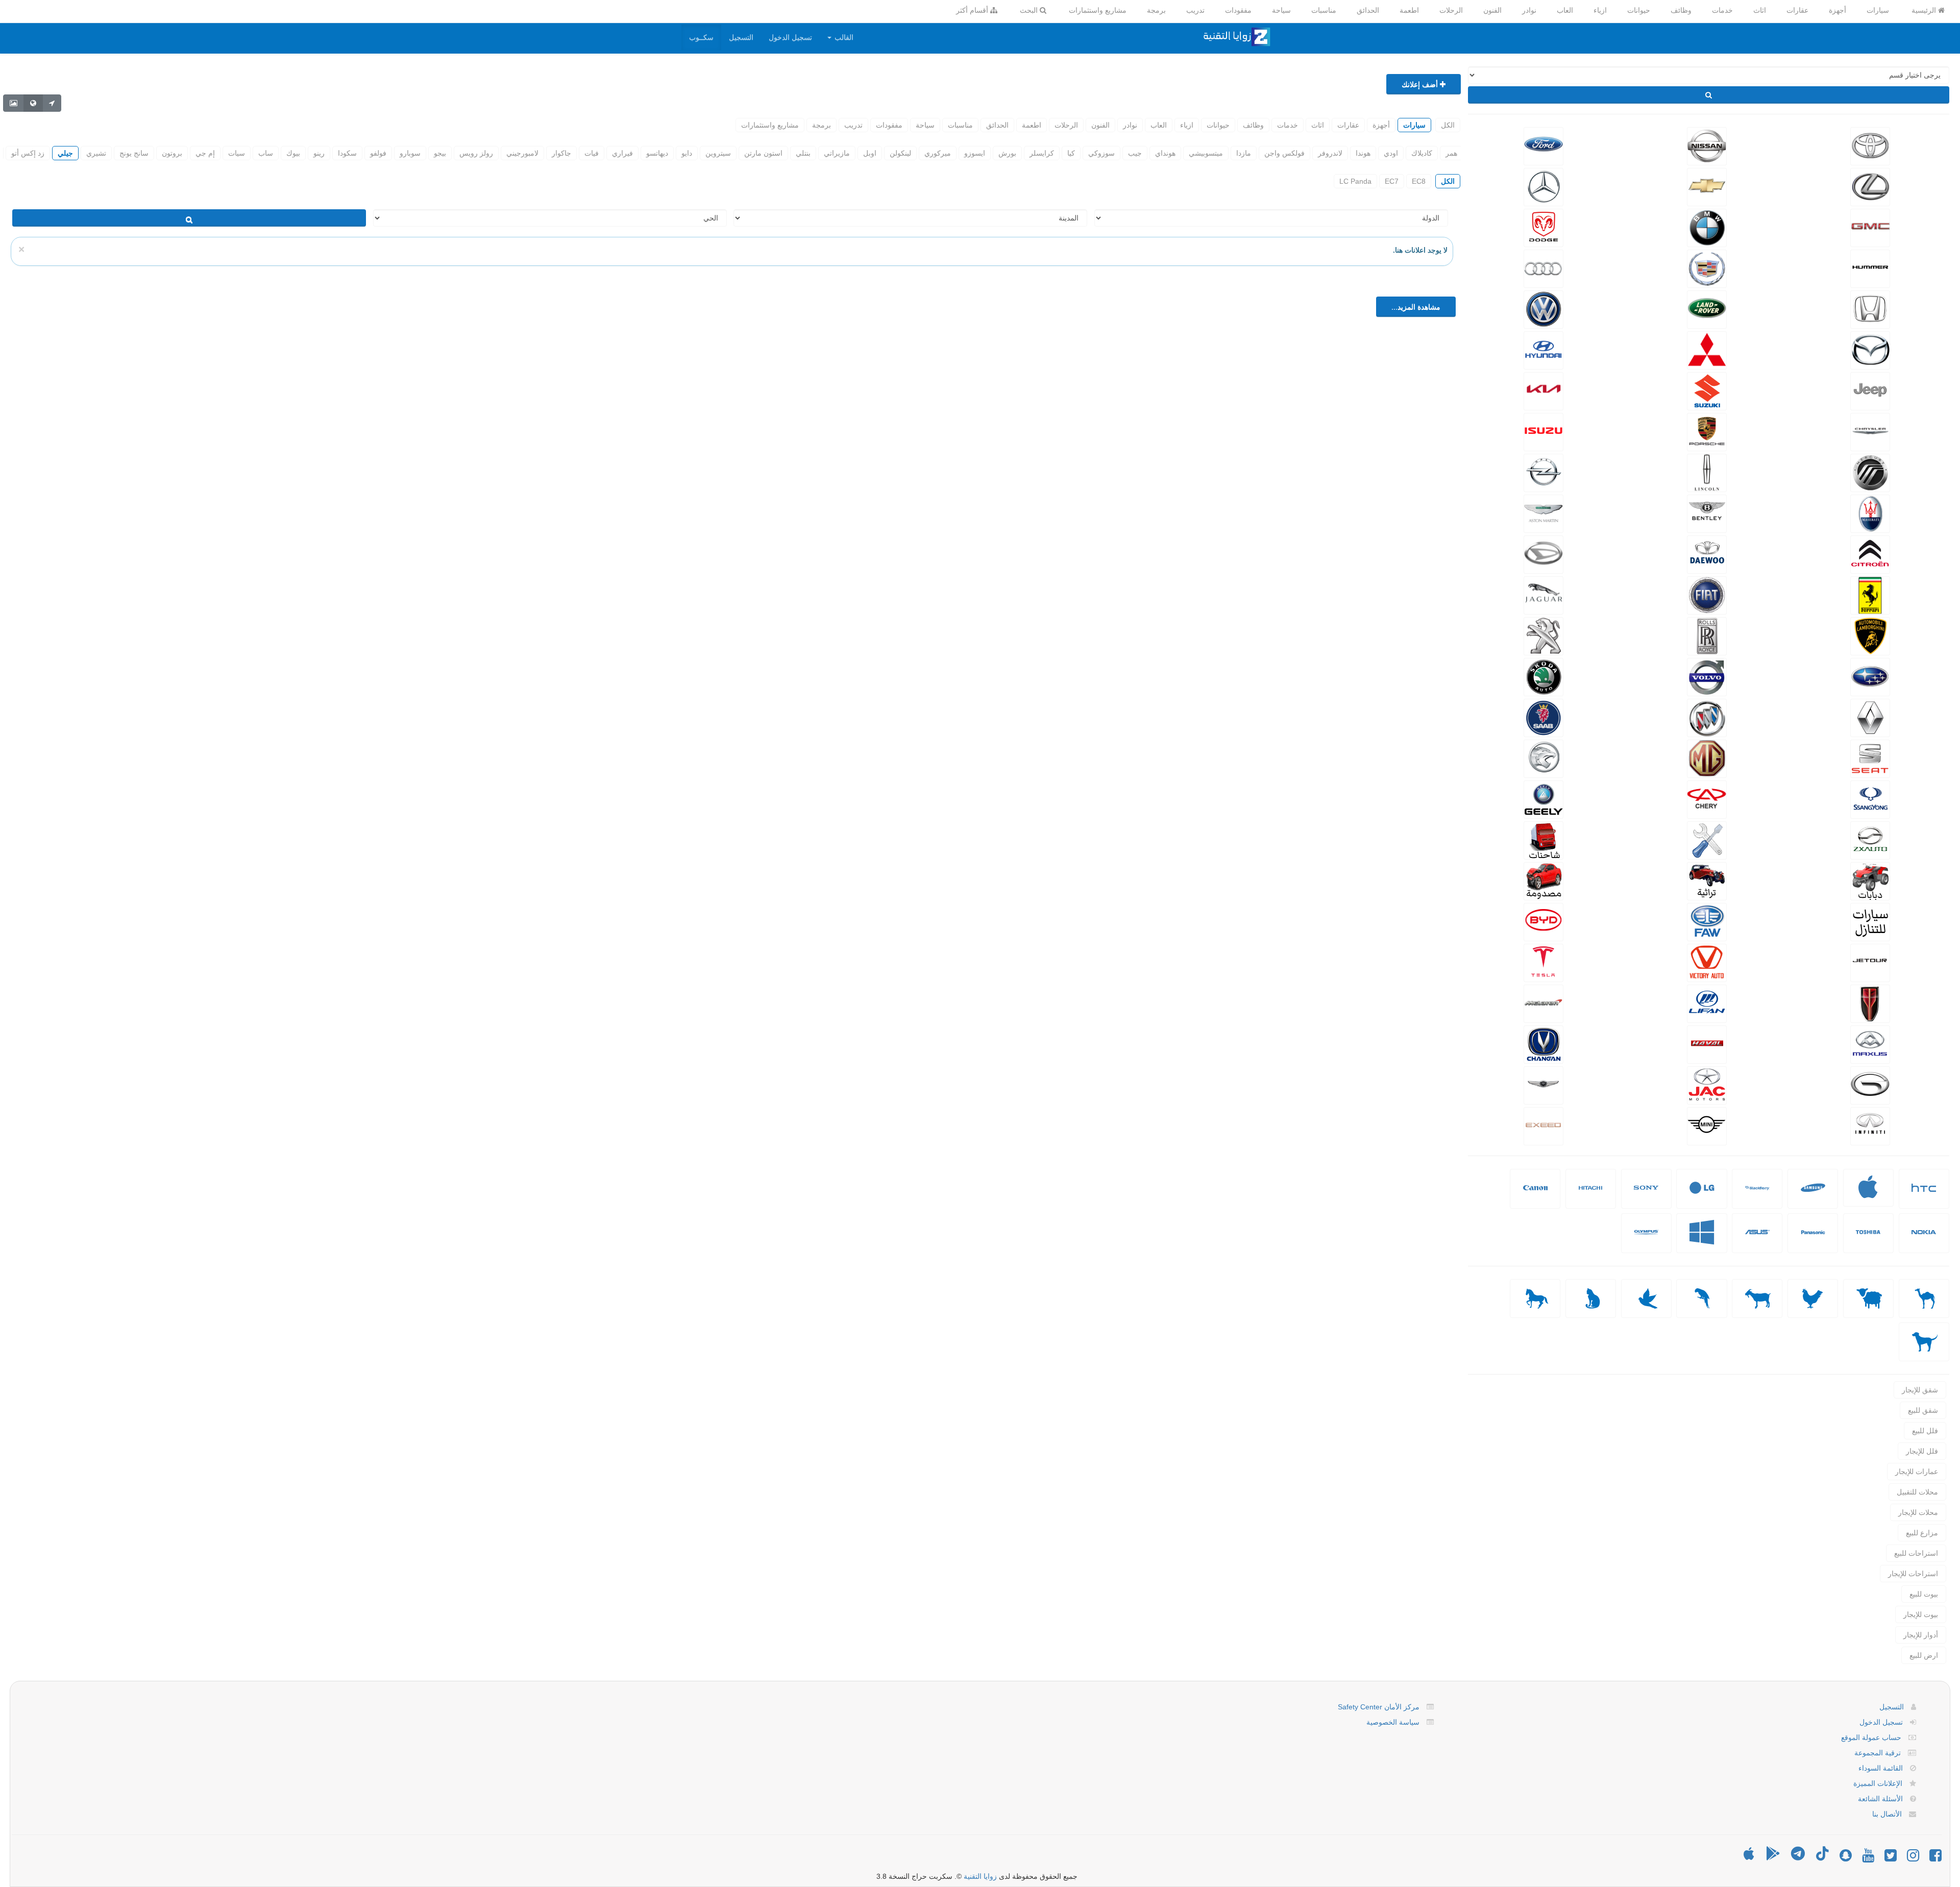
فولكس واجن (1284, 153)
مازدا (1244, 153)
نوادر (1529, 10)
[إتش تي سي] (1924, 1196)
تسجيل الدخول (790, 37)
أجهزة (1837, 10)
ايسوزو (975, 153)
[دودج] (1543, 227)
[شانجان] (1543, 1043)
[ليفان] (1707, 1002)
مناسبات (1324, 10)
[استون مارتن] (1543, 512)
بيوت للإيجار (1921, 1614)
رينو (319, 153)
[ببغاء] (1701, 1298)
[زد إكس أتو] (1870, 839)
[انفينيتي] (1870, 1125)
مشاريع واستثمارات (1098, 10)
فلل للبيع (1925, 1431)
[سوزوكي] (1707, 390)
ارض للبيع (1924, 1655)
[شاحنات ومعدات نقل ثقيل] (1543, 839)
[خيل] (1535, 1298)
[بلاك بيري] (1757, 1196)
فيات (592, 153)
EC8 (1419, 181)
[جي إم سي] (1870, 227)
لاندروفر (1330, 153)
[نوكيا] (1924, 1240)
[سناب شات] (1846, 1858)
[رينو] (1870, 717)
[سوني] (1646, 1196)
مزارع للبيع (1922, 1533)
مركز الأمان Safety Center (1379, 1707)
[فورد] (1543, 145)
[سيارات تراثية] (1707, 880)
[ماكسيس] (1870, 1043)
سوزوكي (1101, 153)
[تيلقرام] (1798, 1858)
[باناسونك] (1813, 1240)
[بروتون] (1543, 757)
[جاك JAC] (1707, 1084)
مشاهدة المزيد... (1416, 307)
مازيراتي (837, 153)
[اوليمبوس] (1646, 1240)
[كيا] (1543, 390)
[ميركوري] (1870, 472)
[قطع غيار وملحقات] (1707, 839)
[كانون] (1535, 1196)
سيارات (1878, 10)
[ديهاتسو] (1543, 553)
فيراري (622, 153)
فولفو (378, 153)
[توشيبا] (1868, 1240)
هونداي (1165, 153)
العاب (1565, 10)
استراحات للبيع (1916, 1553)
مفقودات (1238, 10)
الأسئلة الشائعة (1880, 1799)
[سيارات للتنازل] (1870, 921)
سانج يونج (134, 153)
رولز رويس (476, 153)
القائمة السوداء (1881, 1768)
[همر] (1870, 267)
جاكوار (561, 153)
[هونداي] (1543, 349)
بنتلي (803, 153)
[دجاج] (1813, 1298)
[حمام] (1646, 1298)
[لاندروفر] (1707, 308)
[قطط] (1591, 1298)
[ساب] (1543, 717)
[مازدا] (1870, 349)
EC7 (1392, 181)
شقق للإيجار (1920, 1390)
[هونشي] (1870, 1002)
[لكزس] (1870, 186)
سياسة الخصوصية (1393, 1722)
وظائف (1681, 10)
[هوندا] (1870, 308)
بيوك (293, 153)
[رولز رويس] (1707, 635)
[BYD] (1543, 921)
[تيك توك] (1822, 1858)
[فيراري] (1870, 594)
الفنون (1492, 10)
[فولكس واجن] (1543, 308)
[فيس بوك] (1935, 1858)
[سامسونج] (1813, 1196)
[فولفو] (1707, 676)
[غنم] (1868, 1298)
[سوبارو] (1870, 676)
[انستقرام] (1913, 1858)
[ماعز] (1757, 1298)
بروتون (172, 153)
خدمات (1722, 10)
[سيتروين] (1870, 553)
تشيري (96, 153)
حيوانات (1639, 10)
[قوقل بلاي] (1773, 1858)
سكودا (347, 153)
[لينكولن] (1707, 472)
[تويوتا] (1870, 145)
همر (1451, 153)
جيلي (65, 153)
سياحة (1281, 10)
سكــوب (701, 37)
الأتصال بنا (1887, 1814)
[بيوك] (1707, 717)
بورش (1007, 153)
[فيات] (1707, 594)
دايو (687, 153)
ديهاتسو (657, 153)
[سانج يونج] (1870, 798)
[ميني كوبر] (1707, 1125)
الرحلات (1451, 10)
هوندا (1363, 153)
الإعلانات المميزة (1878, 1783)
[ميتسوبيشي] (1707, 349)
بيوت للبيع (1924, 1594)
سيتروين (718, 153)
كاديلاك (1422, 153)
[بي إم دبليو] (1707, 227)
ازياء (1600, 10)
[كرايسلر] (1870, 431)
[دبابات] (1870, 880)
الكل (1448, 125)
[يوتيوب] (1868, 1858)
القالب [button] (843, 37)
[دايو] (1707, 553)
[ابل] (1868, 1194)
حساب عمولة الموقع (1871, 1737)
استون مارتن (763, 153)
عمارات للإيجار (1917, 1472)
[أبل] (1924, 1298)
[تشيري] (1707, 798)
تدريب (1195, 10)
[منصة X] (1891, 1858)
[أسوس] (1757, 1240)
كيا (1071, 153)
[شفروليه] (1707, 186)
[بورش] (1707, 431)
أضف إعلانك (1421, 84)
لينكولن (900, 153)
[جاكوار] (1543, 594)
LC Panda (1355, 181)
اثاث (1760, 10)
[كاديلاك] (1707, 267)
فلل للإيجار (1922, 1451)
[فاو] (1707, 921)
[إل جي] (1702, 1196)
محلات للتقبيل (1917, 1492)
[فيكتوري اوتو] (1707, 962)
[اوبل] (1543, 472)
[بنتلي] (1707, 512)
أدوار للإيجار (1921, 1635)
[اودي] (1543, 267)
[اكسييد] (1543, 1125)
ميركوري (938, 153)
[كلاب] (1924, 1342)
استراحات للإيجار (1913, 1574)
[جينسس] (1543, 1084)
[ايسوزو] (1543, 431)
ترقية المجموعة (1878, 1753)
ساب (266, 153)
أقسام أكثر (973, 10)
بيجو (440, 153)
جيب (1135, 153)
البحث (1030, 10)
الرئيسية (1925, 10)
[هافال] (1707, 1043)
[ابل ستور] (1749, 1858)
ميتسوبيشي (1206, 153)
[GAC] (1870, 1084)
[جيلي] (1543, 798)
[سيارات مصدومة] (1543, 880)
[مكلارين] (1543, 1002)
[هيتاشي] (1590, 1196)
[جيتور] (1870, 962)
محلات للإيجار (1918, 1512)
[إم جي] (1707, 757)
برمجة (1156, 10)
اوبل (870, 153)
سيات (237, 153)
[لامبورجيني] (1870, 635)
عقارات (1797, 10)
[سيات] (1870, 757)
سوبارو (410, 153)
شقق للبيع (1923, 1410)
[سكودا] (1543, 676)
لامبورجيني (522, 153)
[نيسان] (1707, 145)
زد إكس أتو (28, 153)
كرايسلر (1042, 153)
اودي (1391, 153)
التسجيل (741, 37)
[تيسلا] (1543, 962)
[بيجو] (1543, 635)
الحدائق (1368, 10)
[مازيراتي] (1870, 512)
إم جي (205, 153)
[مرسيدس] (1543, 186)
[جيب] (1870, 390)
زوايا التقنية (980, 1876)
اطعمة (1409, 10)
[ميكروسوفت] (1702, 1240)
